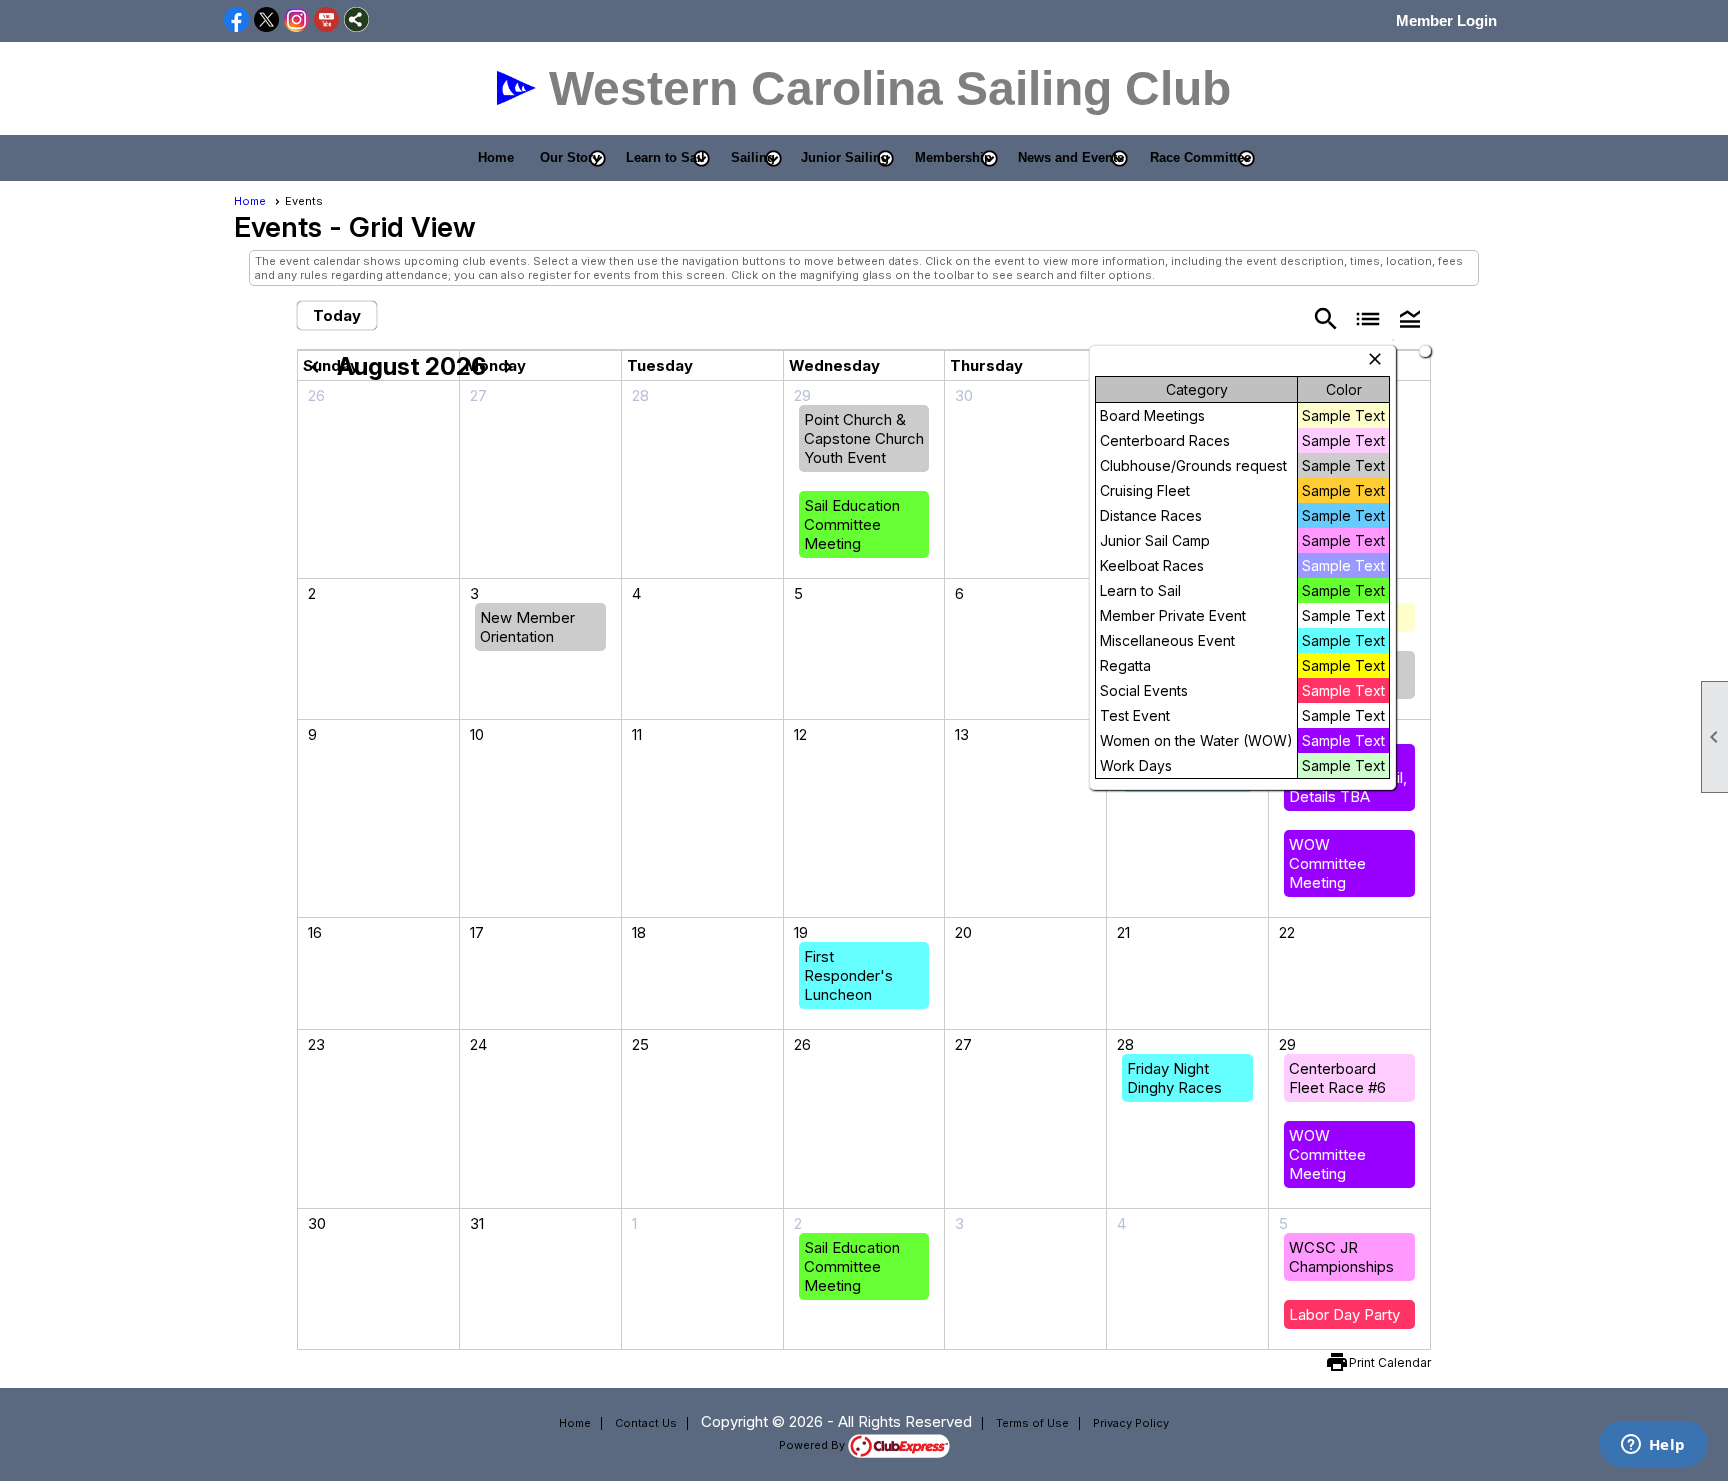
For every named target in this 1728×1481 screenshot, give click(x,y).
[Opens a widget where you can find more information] (1653, 1446)
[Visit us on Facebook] (236, 21)
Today (337, 315)
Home (496, 157)
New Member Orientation (527, 627)
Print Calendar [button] (1390, 1362)
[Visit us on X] (266, 21)
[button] (570, 158)
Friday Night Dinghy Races (1174, 1078)
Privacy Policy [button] (1131, 1423)
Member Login (1446, 20)
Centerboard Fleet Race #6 (1337, 1078)
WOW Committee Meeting (1327, 863)
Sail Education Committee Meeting (852, 524)
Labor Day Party (1344, 1314)
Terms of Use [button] (1032, 1423)
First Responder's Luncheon (848, 975)
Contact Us (646, 1423)
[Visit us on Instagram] (296, 21)
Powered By (813, 1445)
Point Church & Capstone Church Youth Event (864, 438)
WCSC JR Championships (1341, 1257)
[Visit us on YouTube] (326, 21)
